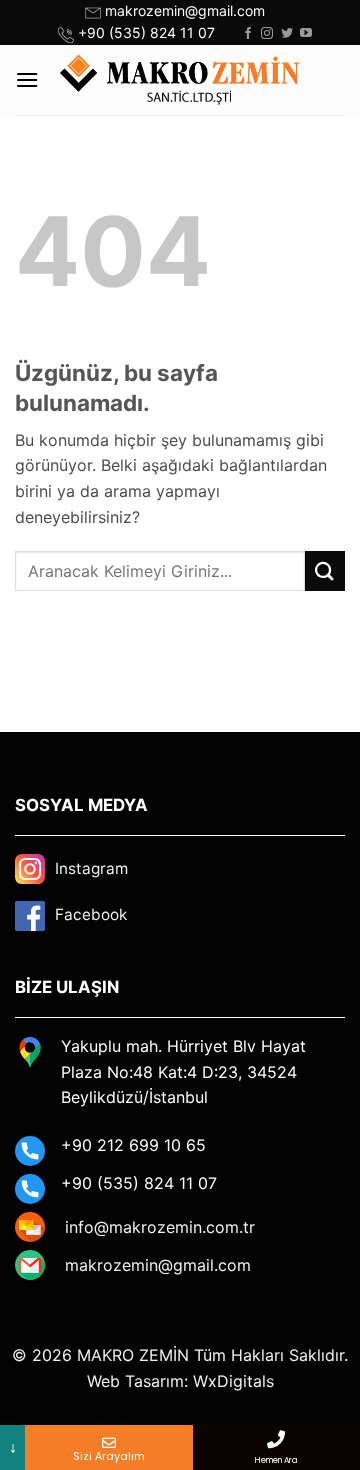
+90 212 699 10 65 (133, 1145)
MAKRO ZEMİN (133, 1355)
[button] (27, 79)
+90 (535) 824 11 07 (146, 32)
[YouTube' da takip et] (306, 34)
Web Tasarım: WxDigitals (180, 1381)
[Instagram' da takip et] (267, 34)
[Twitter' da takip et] (287, 34)
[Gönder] (325, 570)
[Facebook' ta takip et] (248, 34)
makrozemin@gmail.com (185, 10)
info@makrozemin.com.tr (160, 1227)
